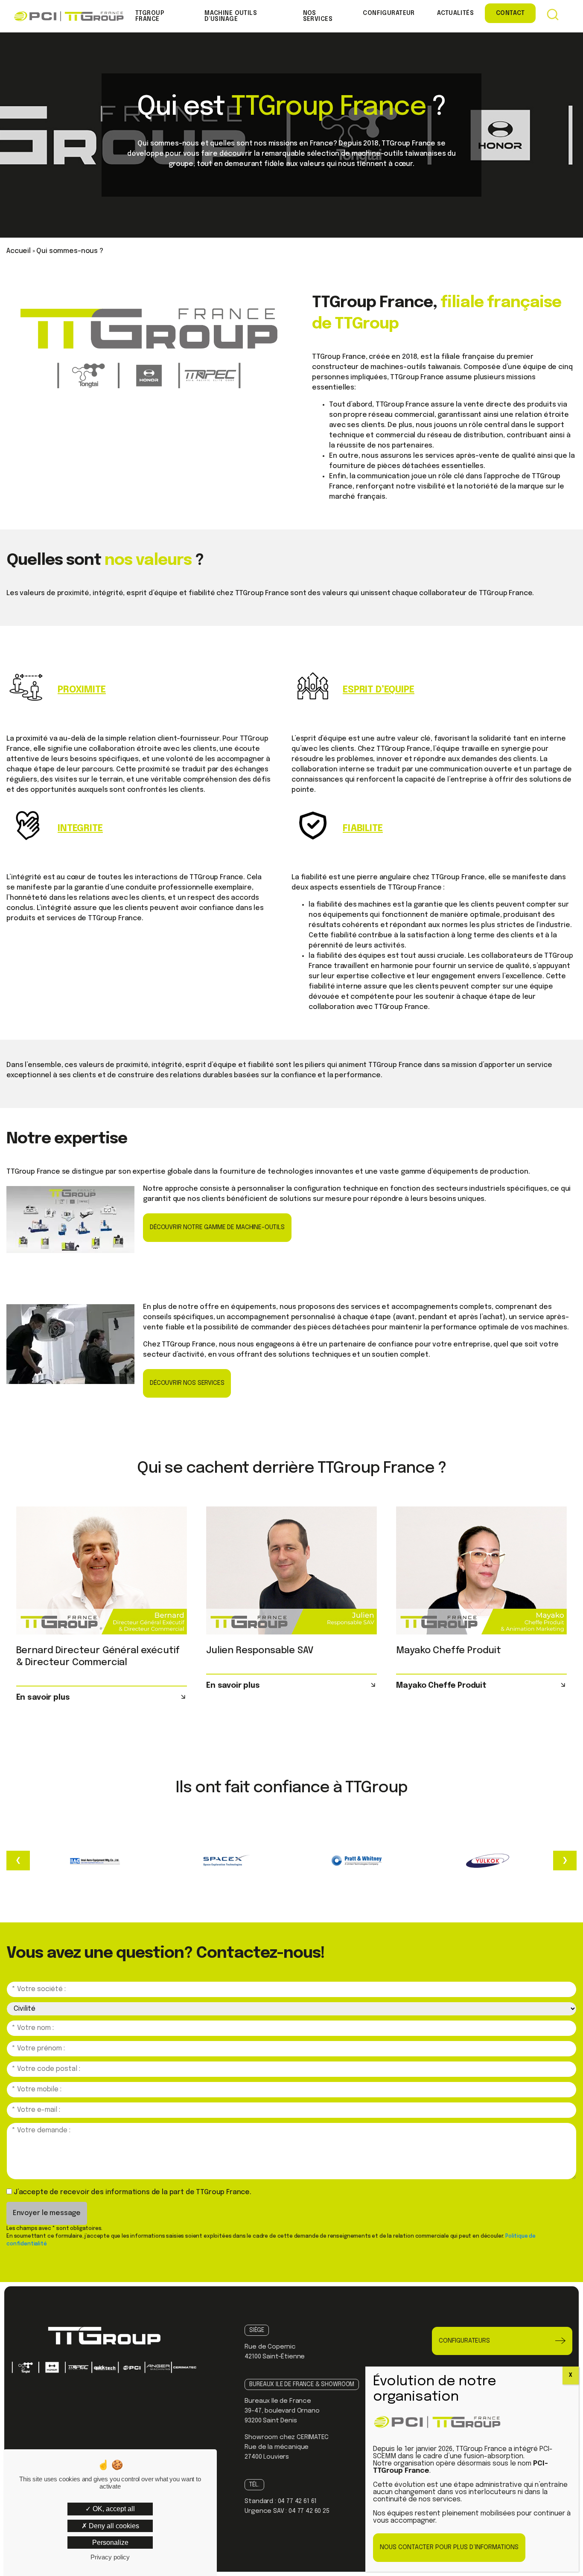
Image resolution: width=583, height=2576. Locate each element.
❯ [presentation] (565, 1860)
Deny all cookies (113, 2526)
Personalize (110, 2543)
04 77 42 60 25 (309, 2511)
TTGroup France (150, 16)
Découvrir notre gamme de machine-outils (217, 1227)
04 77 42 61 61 (297, 2501)
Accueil (19, 251)
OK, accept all (113, 2509)
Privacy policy (110, 2557)
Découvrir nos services (187, 1383)
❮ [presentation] (18, 1860)
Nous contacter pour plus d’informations (449, 2547)
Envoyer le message (47, 2213)
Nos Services (318, 16)
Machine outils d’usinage (231, 16)
